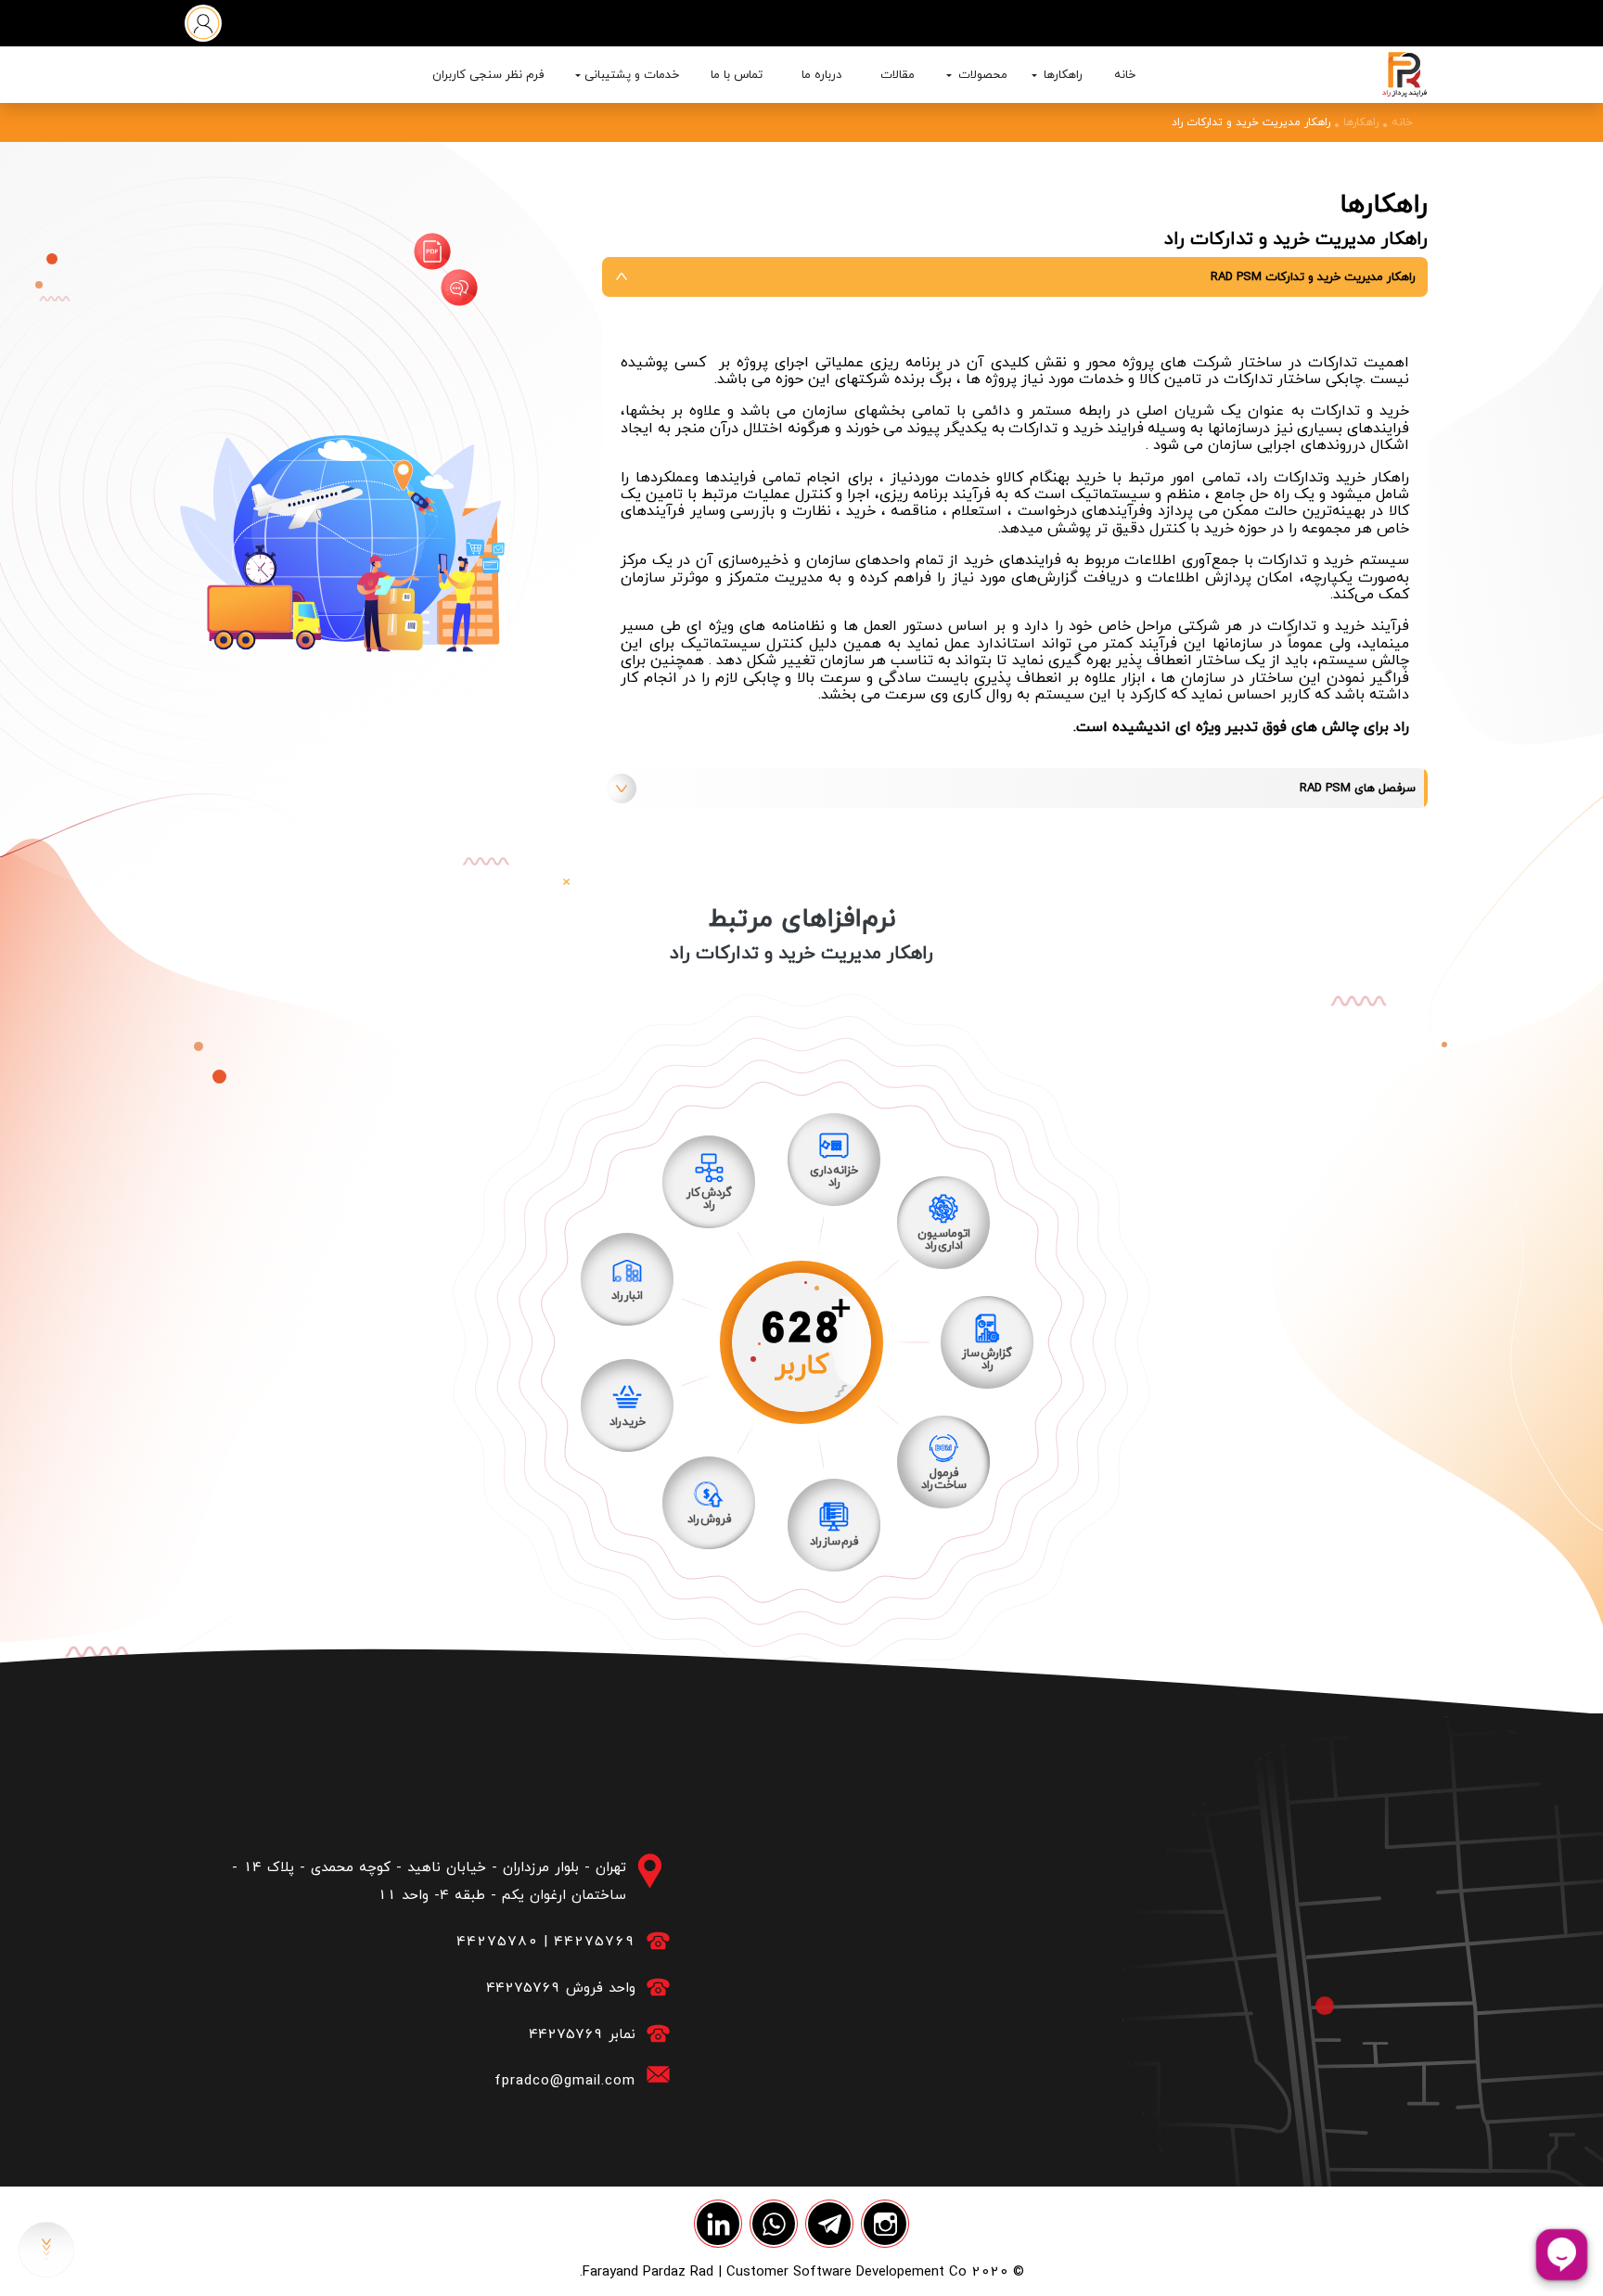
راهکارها (1361, 122)
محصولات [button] (981, 74)
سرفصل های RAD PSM (1358, 788)
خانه (1125, 74)
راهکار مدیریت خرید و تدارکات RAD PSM (1313, 276)
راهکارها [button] (1061, 74)
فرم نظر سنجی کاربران (488, 74)
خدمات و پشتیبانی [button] (632, 74)
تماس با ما (737, 74)
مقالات (898, 74)
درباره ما (821, 74)
